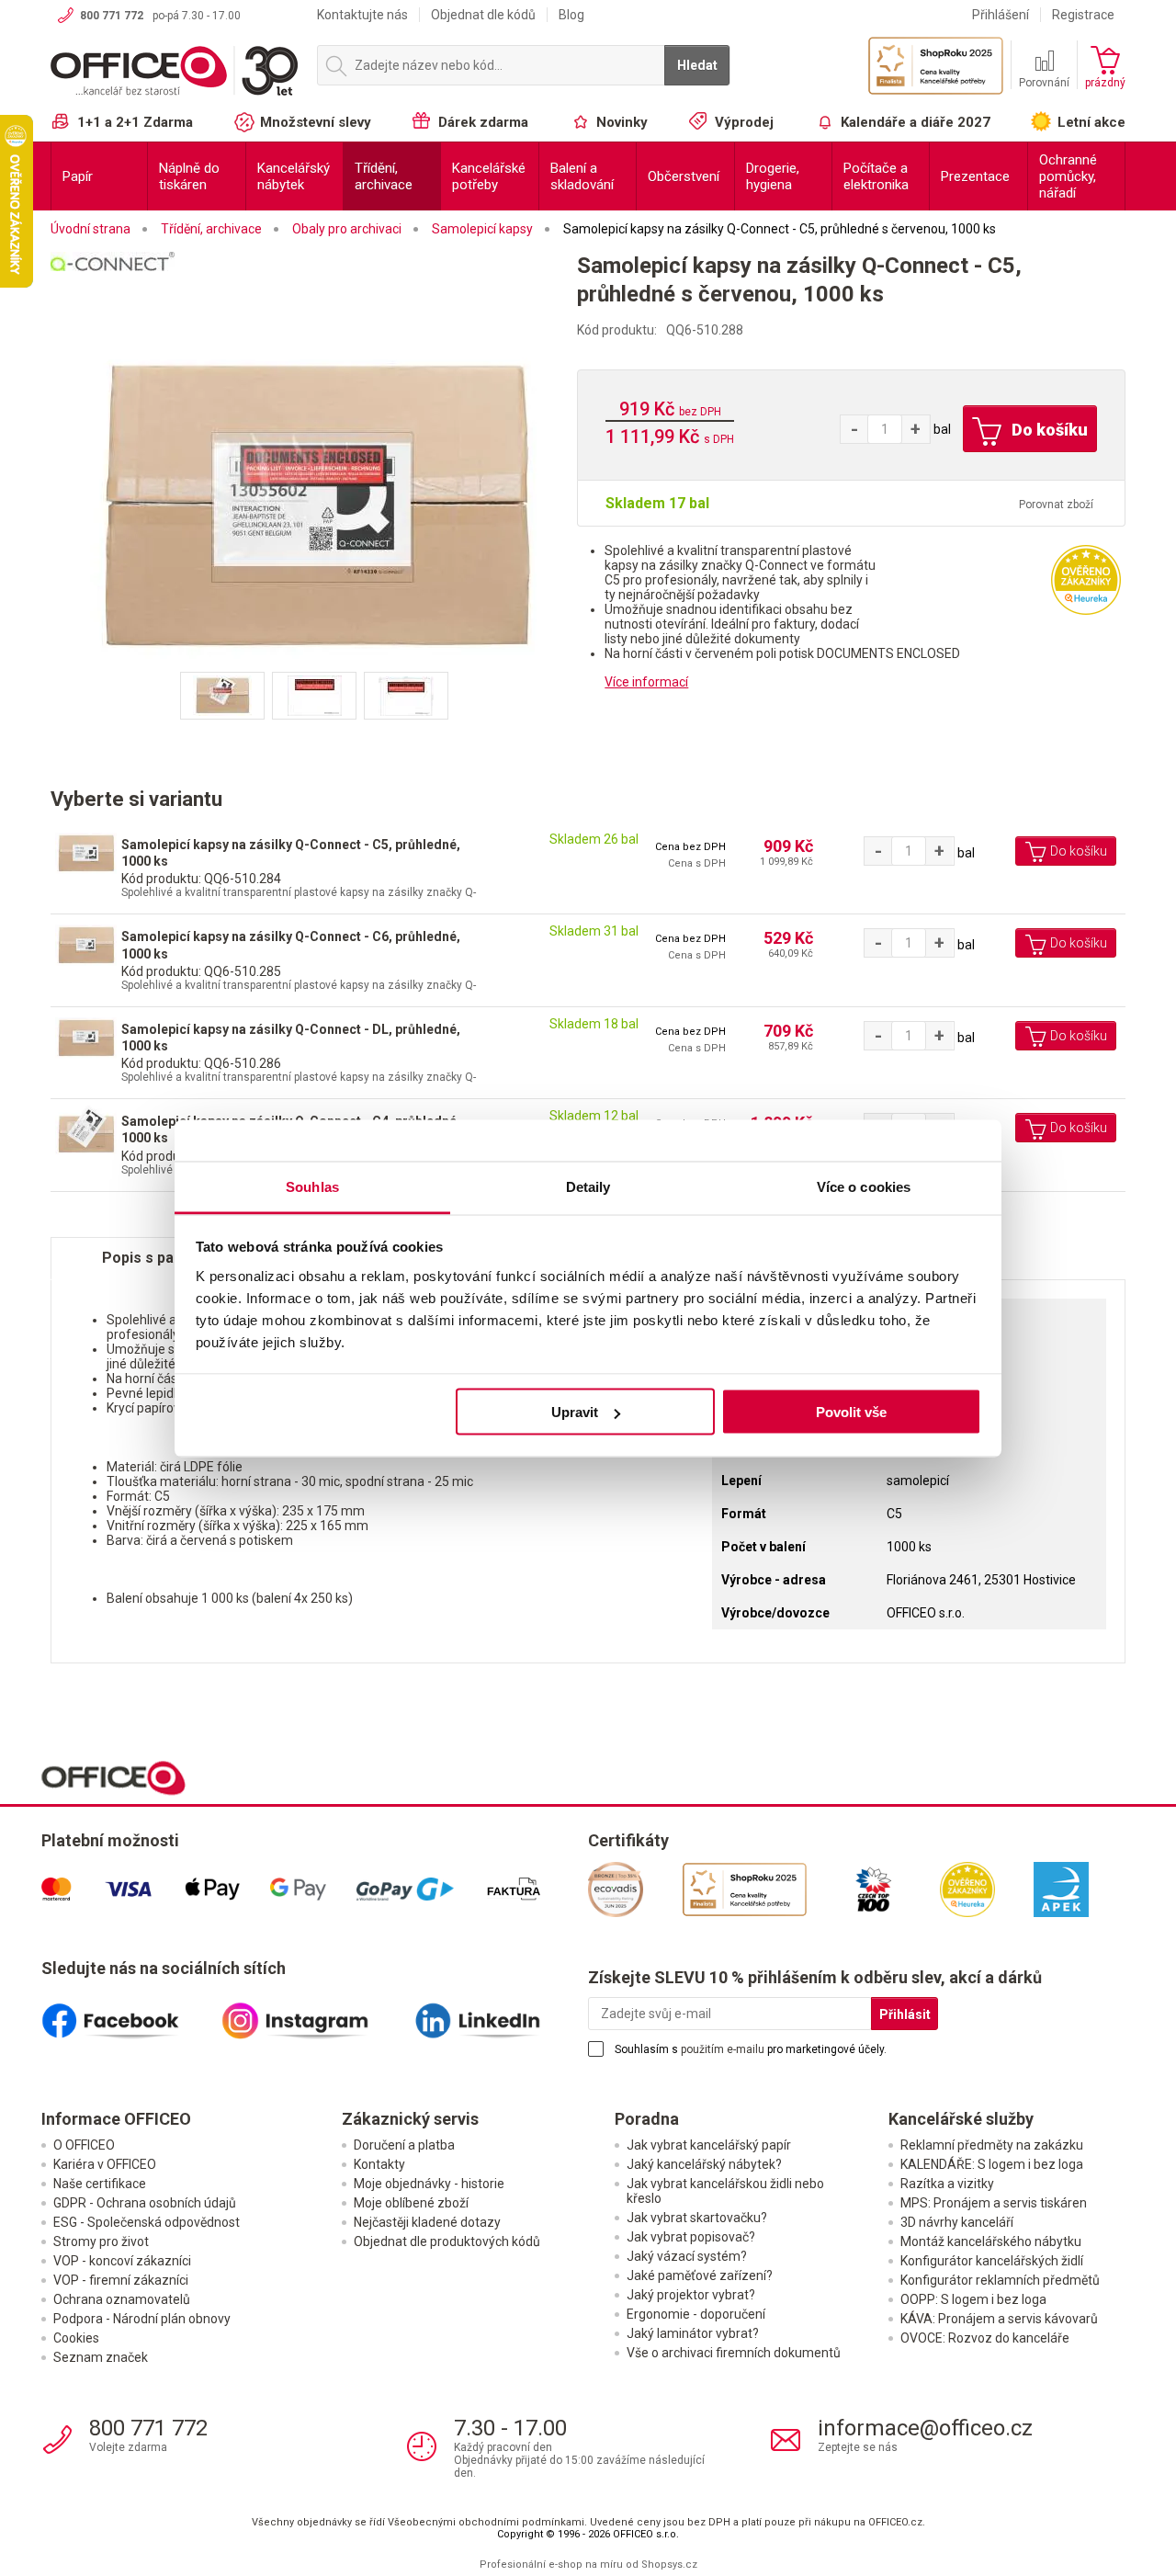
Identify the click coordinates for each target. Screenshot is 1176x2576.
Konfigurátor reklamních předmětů (1000, 2280)
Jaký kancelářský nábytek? (704, 2164)
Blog (571, 15)
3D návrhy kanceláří (957, 2222)
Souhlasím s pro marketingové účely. (751, 2049)
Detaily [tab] (588, 1186)
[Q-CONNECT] (314, 286)
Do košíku (1048, 430)
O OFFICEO (84, 2145)
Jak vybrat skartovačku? (697, 2218)
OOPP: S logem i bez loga (973, 2299)
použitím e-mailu (723, 2049)
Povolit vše (851, 1412)
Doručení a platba (404, 2145)
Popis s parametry (166, 1258)
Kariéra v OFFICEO (105, 2164)
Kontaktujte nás (362, 15)
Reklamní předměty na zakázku (992, 2145)
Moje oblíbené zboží (411, 2203)
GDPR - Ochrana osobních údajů (145, 2203)
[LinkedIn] (498, 2014)
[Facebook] (131, 2014)
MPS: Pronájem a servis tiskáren (994, 2203)
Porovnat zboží (1056, 505)
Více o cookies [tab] (864, 1186)
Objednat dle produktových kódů (447, 2241)
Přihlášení (1001, 15)
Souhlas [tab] (312, 1186)
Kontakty (379, 2164)
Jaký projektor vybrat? (691, 2295)
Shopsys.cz (669, 2565)
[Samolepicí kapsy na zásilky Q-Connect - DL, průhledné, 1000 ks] (84, 1037)
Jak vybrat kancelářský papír (709, 2145)
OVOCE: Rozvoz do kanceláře (985, 2338)
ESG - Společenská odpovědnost (147, 2222)
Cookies (76, 2338)
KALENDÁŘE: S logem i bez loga (992, 2164)
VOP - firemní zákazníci (121, 2280)
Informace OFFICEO (116, 2119)
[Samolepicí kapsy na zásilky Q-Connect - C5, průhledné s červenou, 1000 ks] (314, 506)
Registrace (1083, 15)
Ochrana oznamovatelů (122, 2299)
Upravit (575, 1412)
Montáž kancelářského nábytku (991, 2241)
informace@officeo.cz (925, 2428)
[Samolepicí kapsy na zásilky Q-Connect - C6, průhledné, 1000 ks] (84, 944)
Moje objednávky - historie (429, 2184)
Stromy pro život (101, 2241)
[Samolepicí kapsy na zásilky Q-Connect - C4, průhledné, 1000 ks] (84, 1129)
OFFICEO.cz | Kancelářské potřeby (175, 73)
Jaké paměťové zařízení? (700, 2275)
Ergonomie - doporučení (696, 2314)
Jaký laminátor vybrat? (693, 2333)
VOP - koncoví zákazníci (122, 2261)
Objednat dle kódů (483, 15)
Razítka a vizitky (947, 2184)
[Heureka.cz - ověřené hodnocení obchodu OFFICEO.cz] (1086, 579)
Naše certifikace (100, 2184)
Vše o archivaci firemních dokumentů (734, 2353)
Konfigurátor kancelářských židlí (992, 2261)
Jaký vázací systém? (687, 2256)
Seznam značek (101, 2357)
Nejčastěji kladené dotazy (427, 2222)
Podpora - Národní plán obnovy (142, 2319)
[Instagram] (315, 2014)
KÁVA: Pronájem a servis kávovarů (999, 2319)
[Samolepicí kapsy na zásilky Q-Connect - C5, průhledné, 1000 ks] (84, 852)
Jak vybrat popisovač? (691, 2237)
